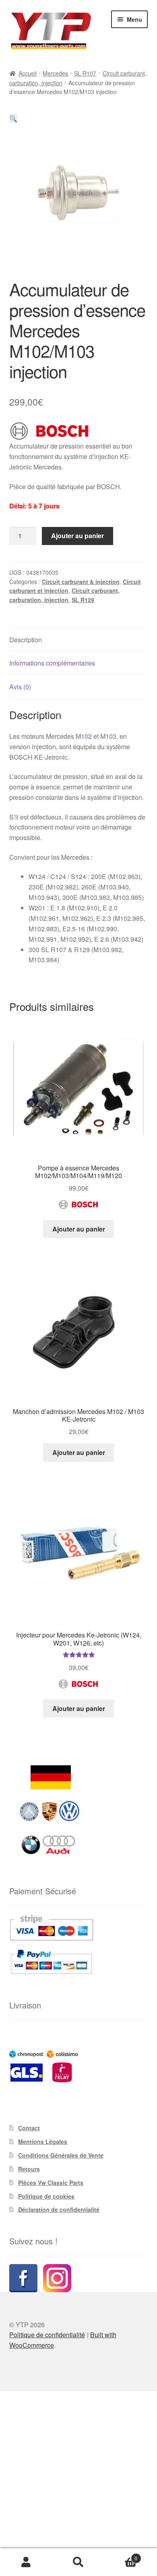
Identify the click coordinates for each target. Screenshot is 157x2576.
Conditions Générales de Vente (61, 2155)
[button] (13, 118)
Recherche (78, 2562)
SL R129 (83, 600)
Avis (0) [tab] (20, 687)
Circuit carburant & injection (81, 582)
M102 (84, 736)
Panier (121, 2555)
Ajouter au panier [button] (79, 1229)
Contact (29, 2128)
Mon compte (26, 2562)
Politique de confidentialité (47, 2335)
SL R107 (85, 73)
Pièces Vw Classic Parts (51, 2183)
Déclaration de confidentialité (59, 2209)
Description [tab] (26, 640)
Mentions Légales (43, 2142)
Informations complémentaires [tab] (52, 663)
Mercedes (55, 73)
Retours (29, 2169)
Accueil (28, 73)
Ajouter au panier (77, 536)
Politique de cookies (46, 2196)
